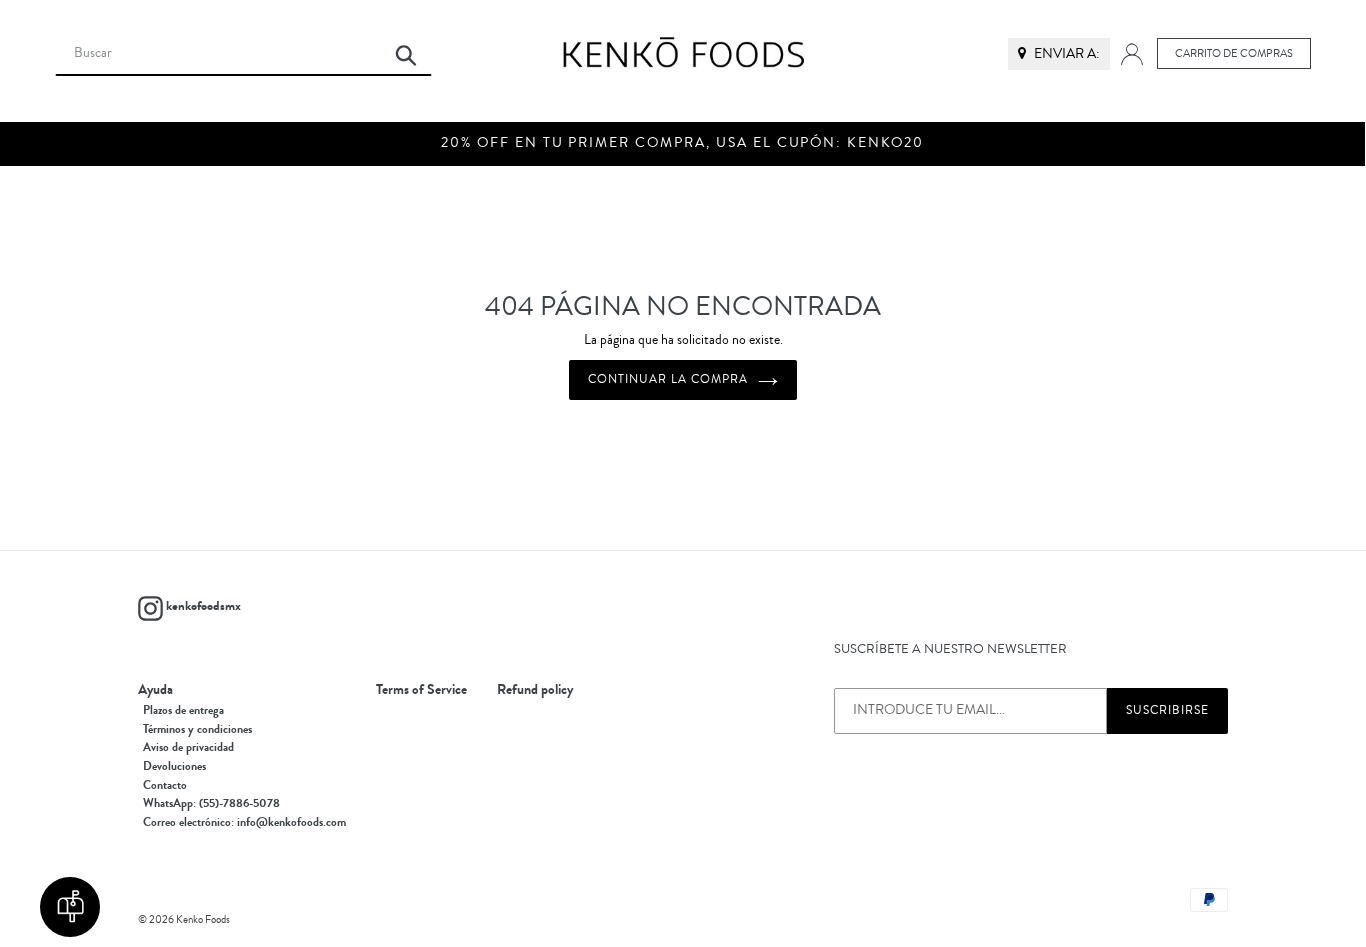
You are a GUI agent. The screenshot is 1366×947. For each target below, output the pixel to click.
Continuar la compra (667, 379)
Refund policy (535, 690)
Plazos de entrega (183, 710)
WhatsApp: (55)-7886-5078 (211, 803)
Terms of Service (421, 690)
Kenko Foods (203, 919)
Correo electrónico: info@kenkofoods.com (244, 822)
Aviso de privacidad (188, 747)
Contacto (165, 785)
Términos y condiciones (197, 729)
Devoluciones (174, 766)
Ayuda (155, 690)
